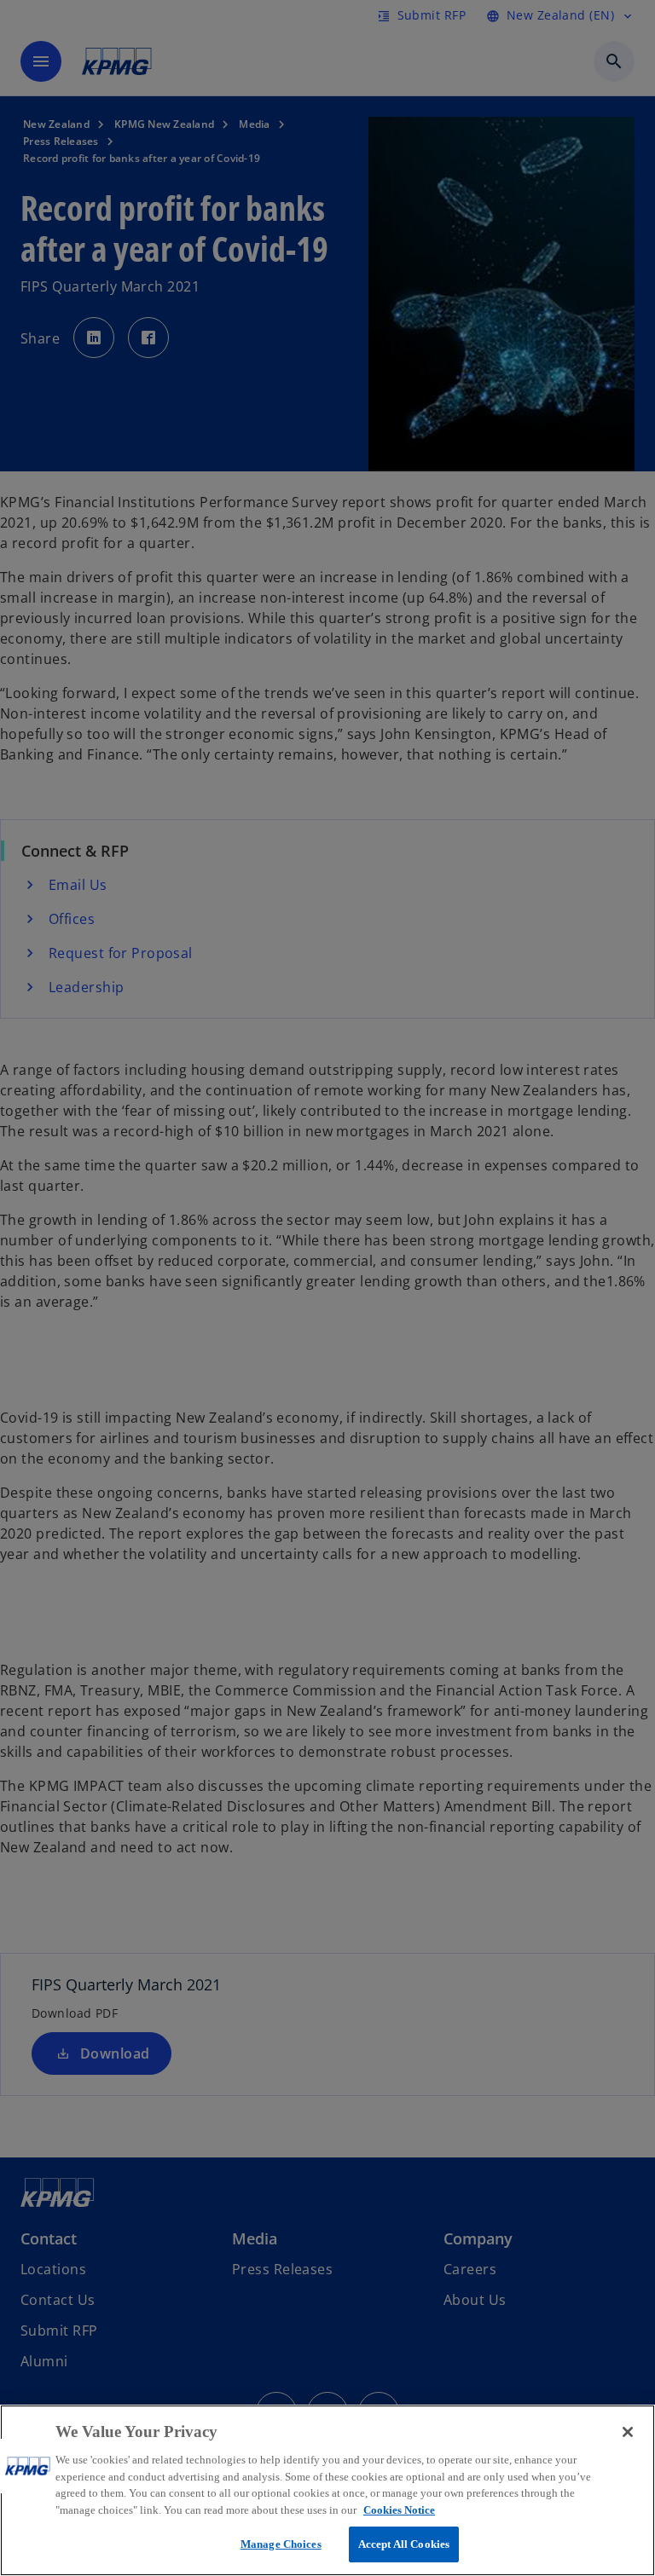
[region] (327, 2490)
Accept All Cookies (404, 2544)
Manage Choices (281, 2544)
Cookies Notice (399, 2510)
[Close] (628, 2432)
